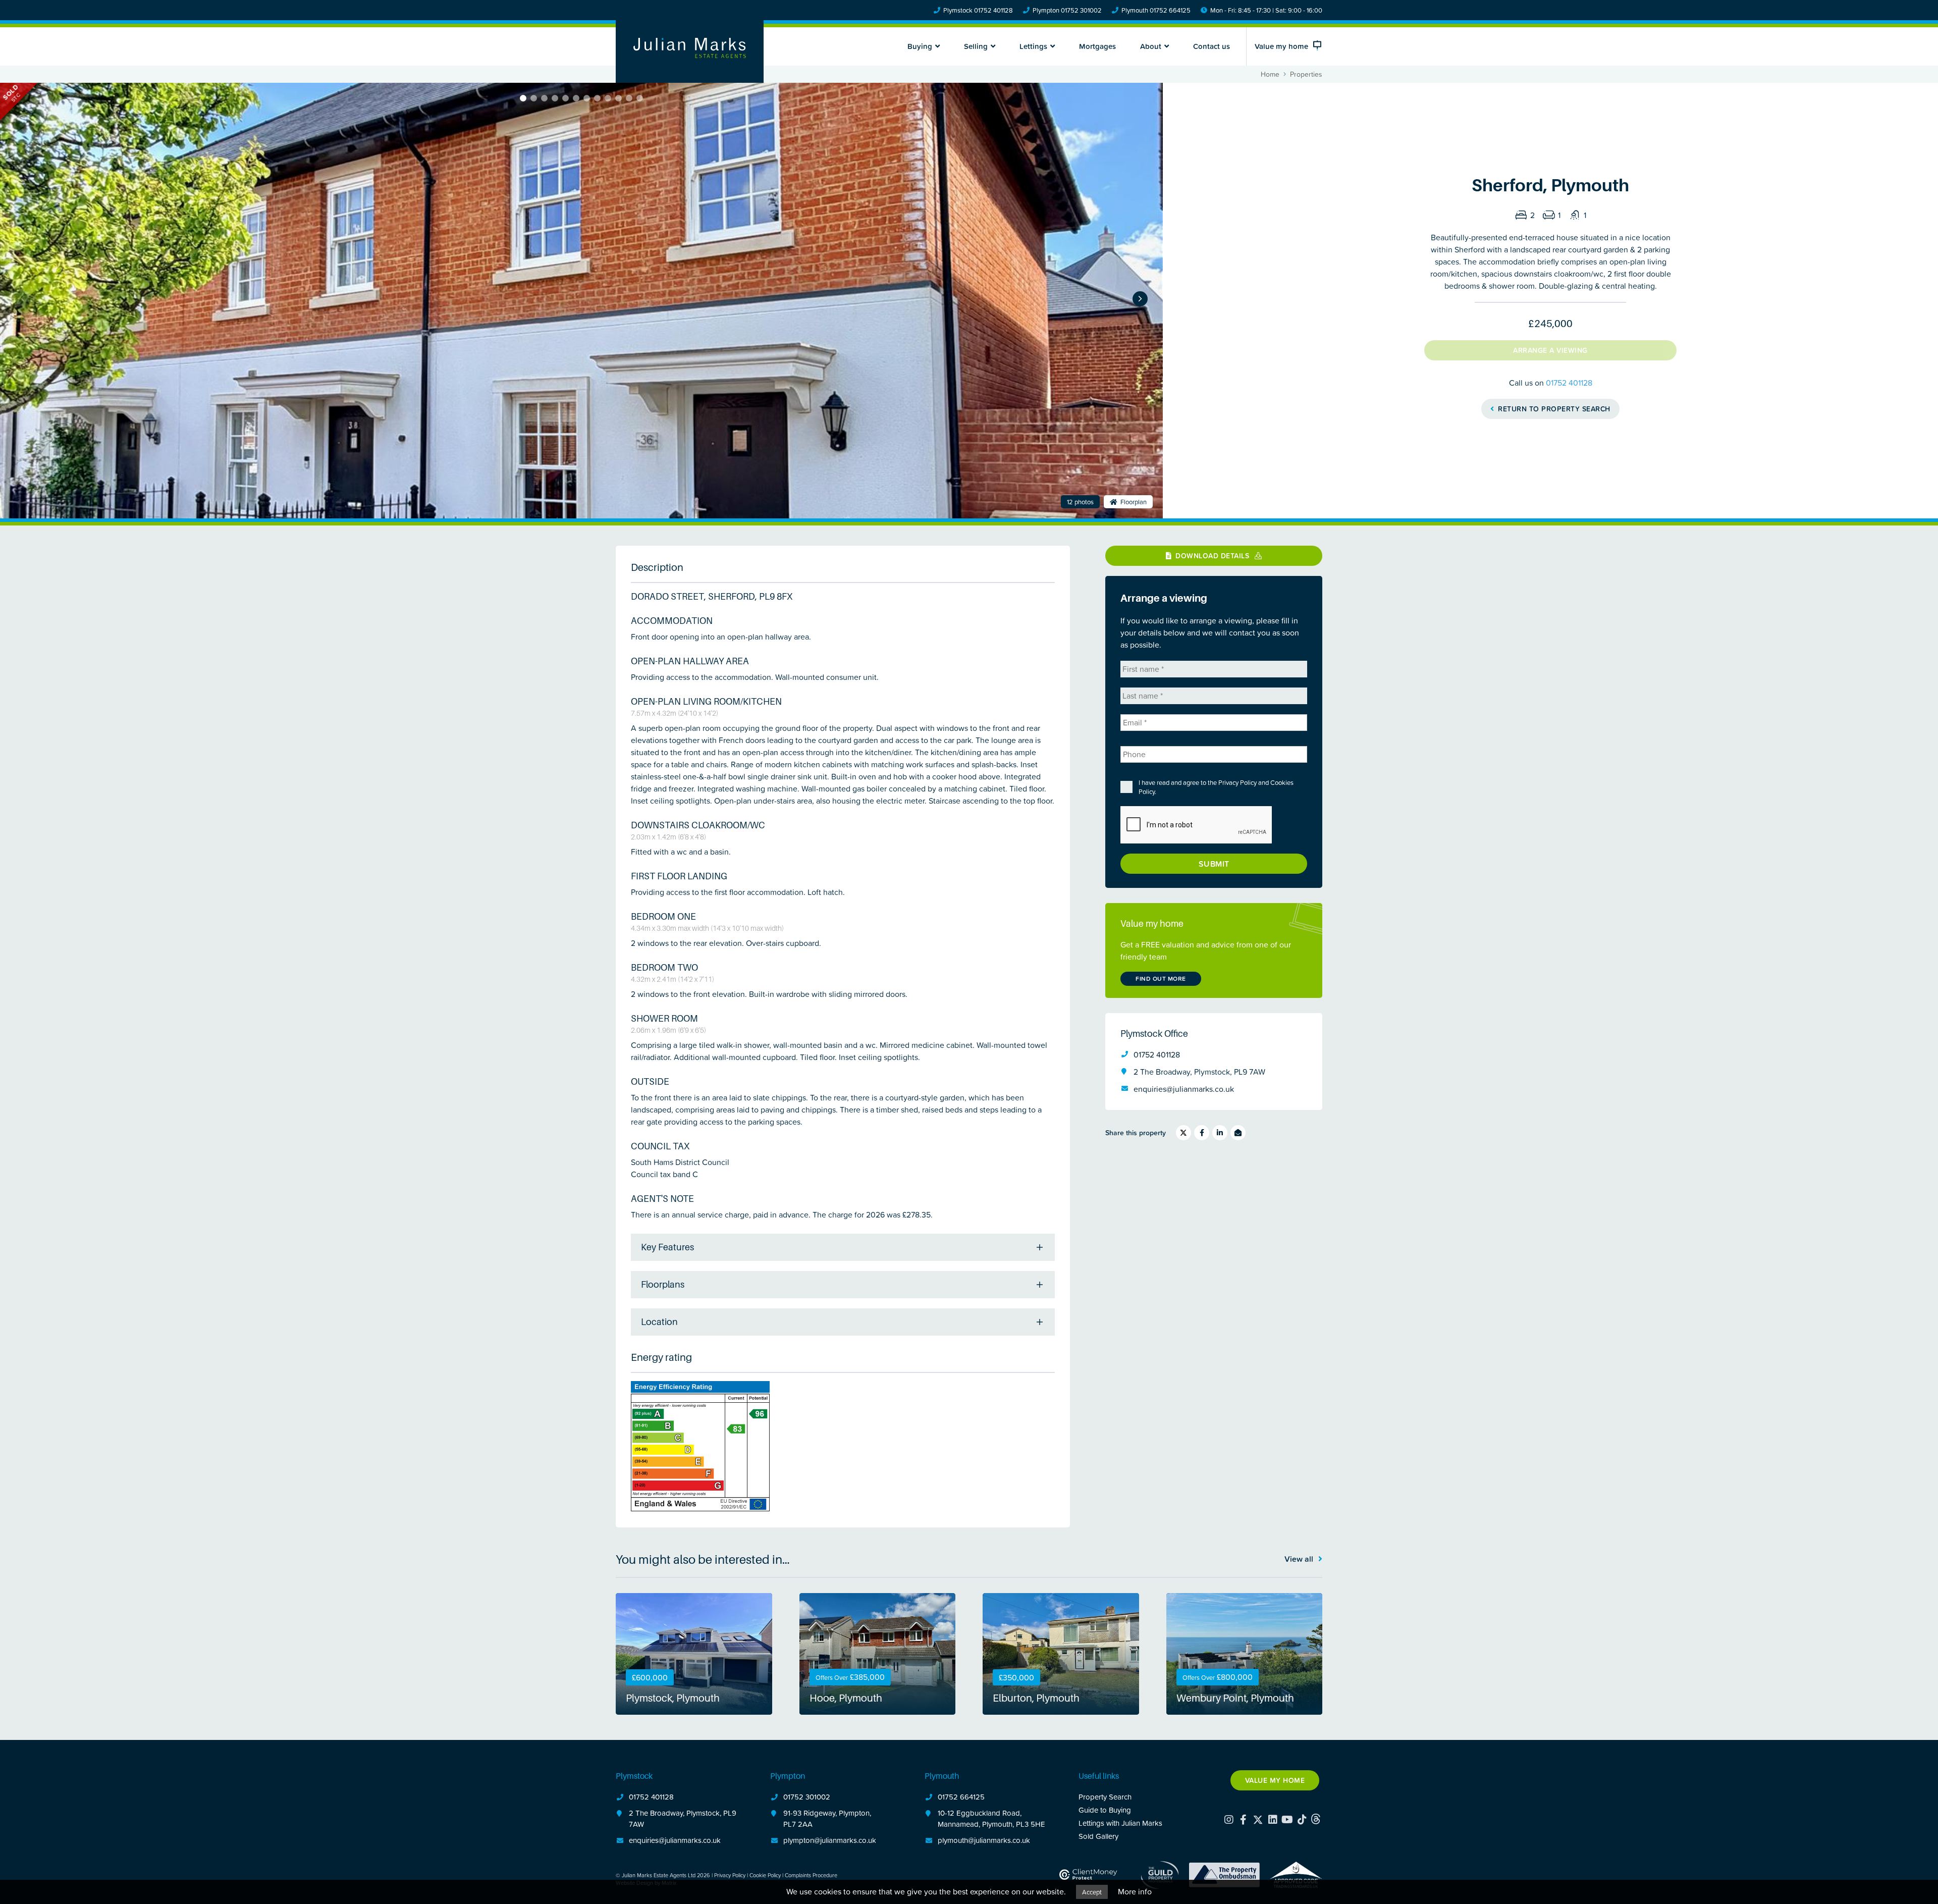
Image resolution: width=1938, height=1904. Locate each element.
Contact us (1212, 46)
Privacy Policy (1237, 782)
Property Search (1105, 1797)
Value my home (1275, 1780)
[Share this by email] (1238, 1133)
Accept (1092, 1892)
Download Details (1213, 556)
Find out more (1161, 979)
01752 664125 (961, 1797)
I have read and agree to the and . (1216, 787)
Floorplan (1133, 502)
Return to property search (1553, 409)
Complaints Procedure (811, 1875)
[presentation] (1197, 825)
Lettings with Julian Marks (1120, 1823)
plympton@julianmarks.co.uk (830, 1840)
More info (1135, 1891)
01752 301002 (807, 1797)
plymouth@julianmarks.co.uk (984, 1840)
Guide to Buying (1105, 1810)
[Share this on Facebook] (1202, 1133)
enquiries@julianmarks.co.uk (1184, 1089)
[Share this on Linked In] (1220, 1133)
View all (1300, 1559)
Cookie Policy (765, 1875)
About (1151, 46)
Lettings (1033, 46)
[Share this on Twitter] (1183, 1133)
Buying (920, 46)
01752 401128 (1569, 383)
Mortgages (1097, 46)
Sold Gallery (1098, 1836)
